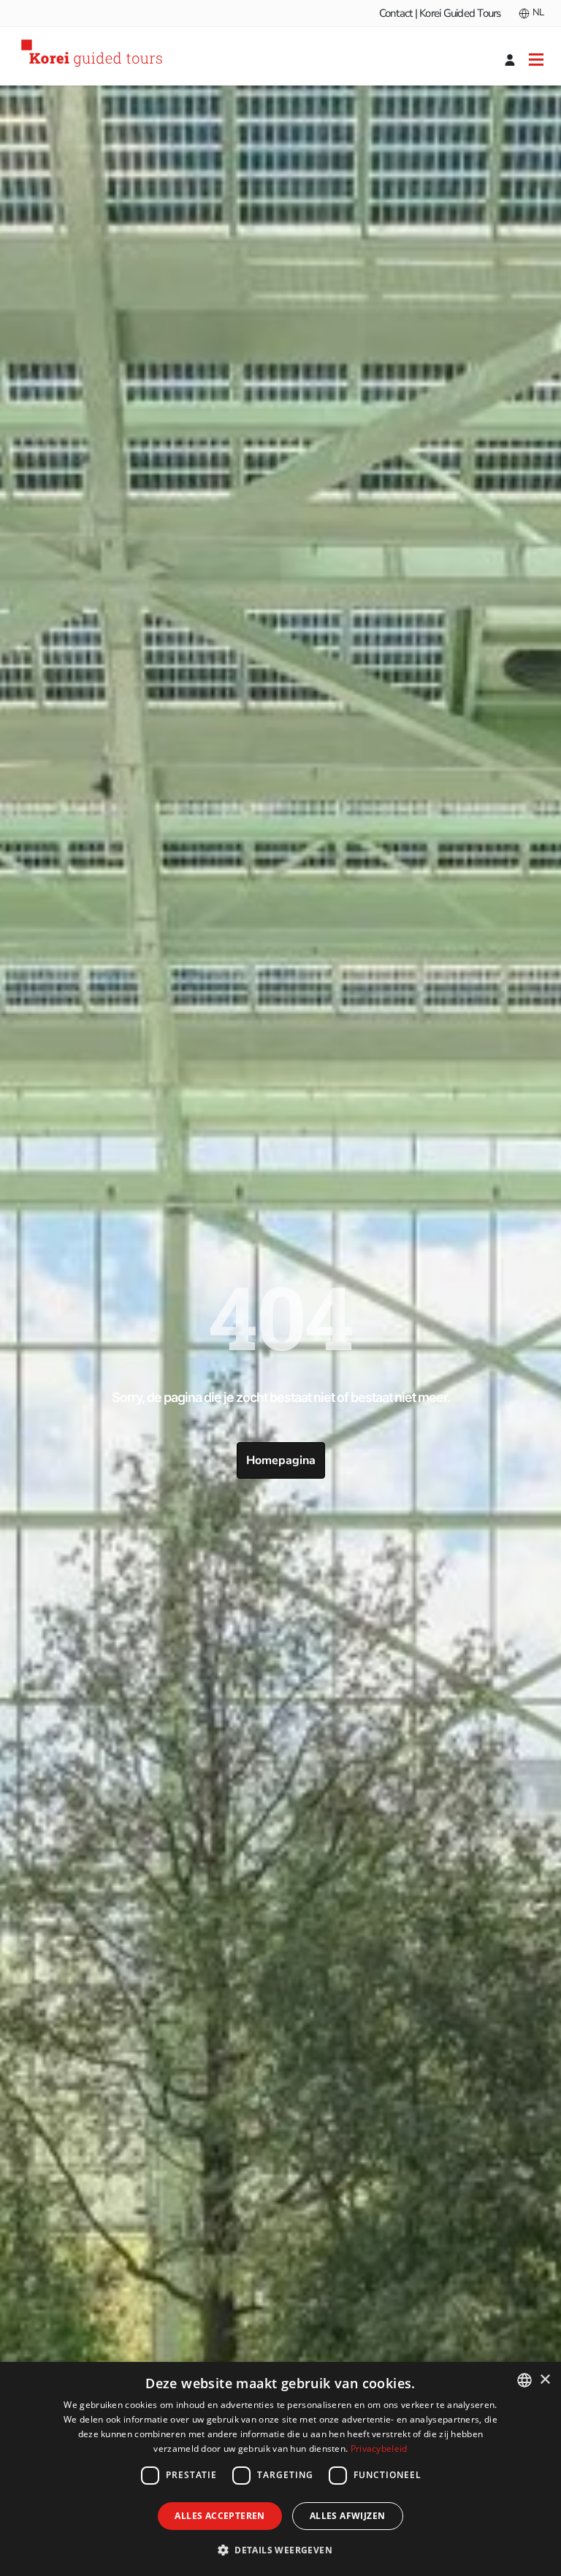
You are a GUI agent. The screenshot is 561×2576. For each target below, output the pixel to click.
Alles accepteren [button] (220, 2516)
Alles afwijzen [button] (348, 2516)
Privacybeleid (379, 2449)
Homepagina (281, 1460)
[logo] (94, 56)
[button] (280, 2550)
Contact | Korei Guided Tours (440, 13)
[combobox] (524, 2380)
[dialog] (280, 2469)
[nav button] (536, 59)
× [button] (545, 2380)
